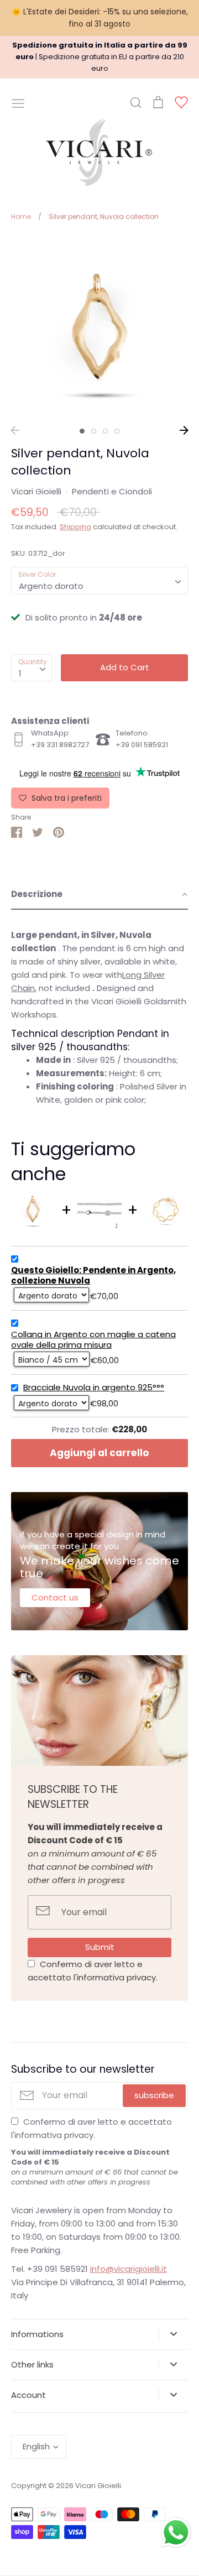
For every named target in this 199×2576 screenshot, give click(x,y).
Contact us (55, 1597)
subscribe (154, 2095)
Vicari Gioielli (36, 491)
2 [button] (94, 431)
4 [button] (117, 431)
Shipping (75, 527)
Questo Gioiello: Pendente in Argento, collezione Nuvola (93, 1276)
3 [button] (105, 431)
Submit (100, 1947)
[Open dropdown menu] (173, 2334)
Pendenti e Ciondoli (112, 491)
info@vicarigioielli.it (129, 2269)
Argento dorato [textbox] (51, 586)
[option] (99, 327)
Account (28, 2395)
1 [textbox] (20, 673)
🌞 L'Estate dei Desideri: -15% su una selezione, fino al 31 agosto (100, 18)
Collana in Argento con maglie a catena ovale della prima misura (93, 1340)
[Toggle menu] (18, 102)
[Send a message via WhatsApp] (176, 2533)
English (36, 2446)
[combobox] (99, 581)
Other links (32, 2364)
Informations (37, 2334)
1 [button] (82, 431)
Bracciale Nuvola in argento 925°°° (94, 1388)
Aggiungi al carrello (99, 1453)
